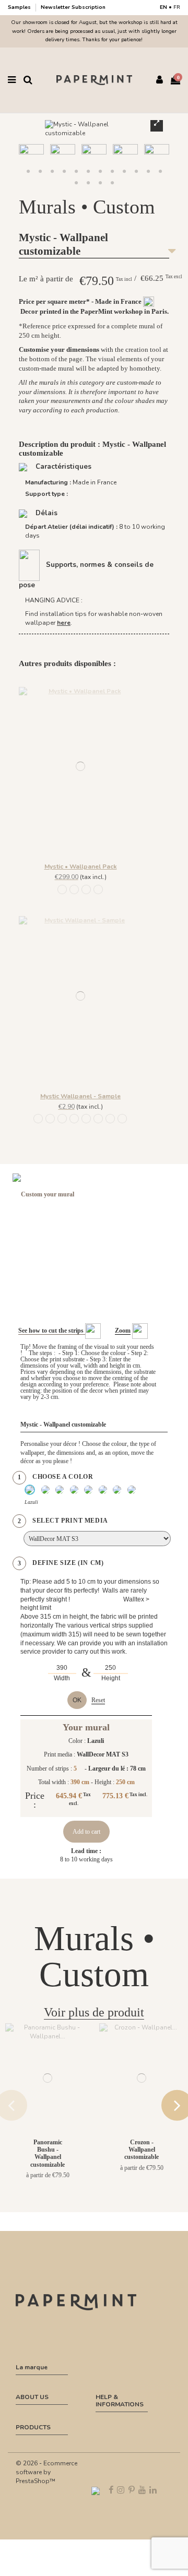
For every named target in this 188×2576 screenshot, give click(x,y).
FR (177, 7)
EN (163, 7)
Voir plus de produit (94, 2012)
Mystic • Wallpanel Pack (81, 866)
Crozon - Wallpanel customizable (142, 2150)
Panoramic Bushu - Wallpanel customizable (48, 2153)
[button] (76, 183)
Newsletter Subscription (73, 7)
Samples (20, 7)
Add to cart (86, 1832)
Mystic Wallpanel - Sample (80, 1096)
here (64, 623)
